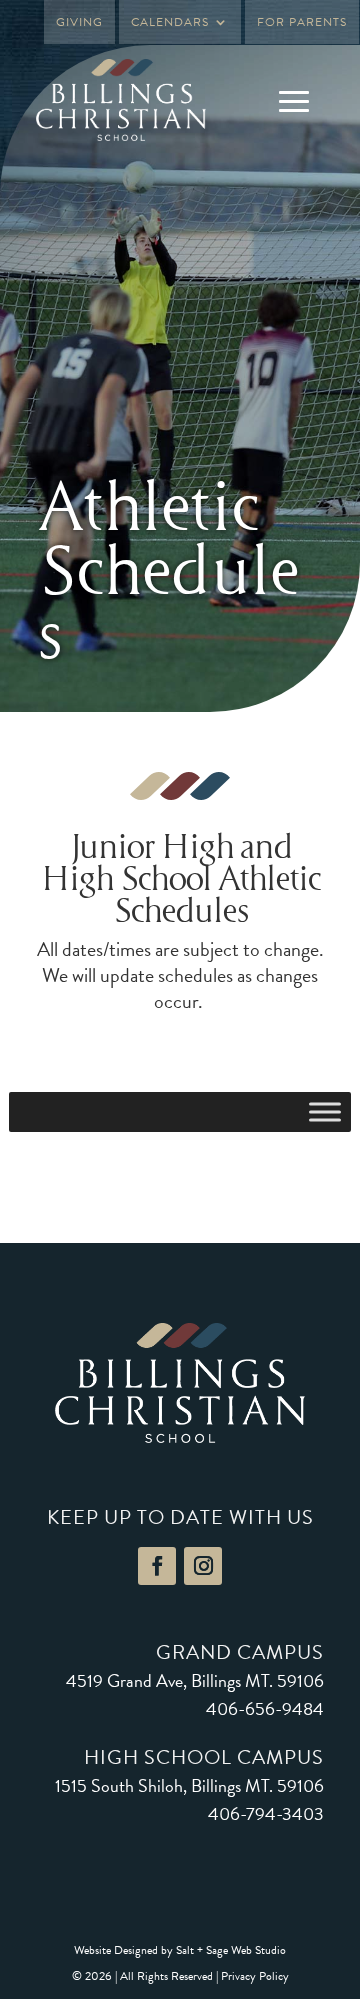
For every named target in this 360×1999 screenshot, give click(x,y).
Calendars (170, 22)
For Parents (302, 22)
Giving (79, 22)
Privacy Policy (255, 1976)
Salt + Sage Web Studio (231, 1950)
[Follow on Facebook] (157, 1566)
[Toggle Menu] (325, 1111)
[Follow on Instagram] (203, 1566)
